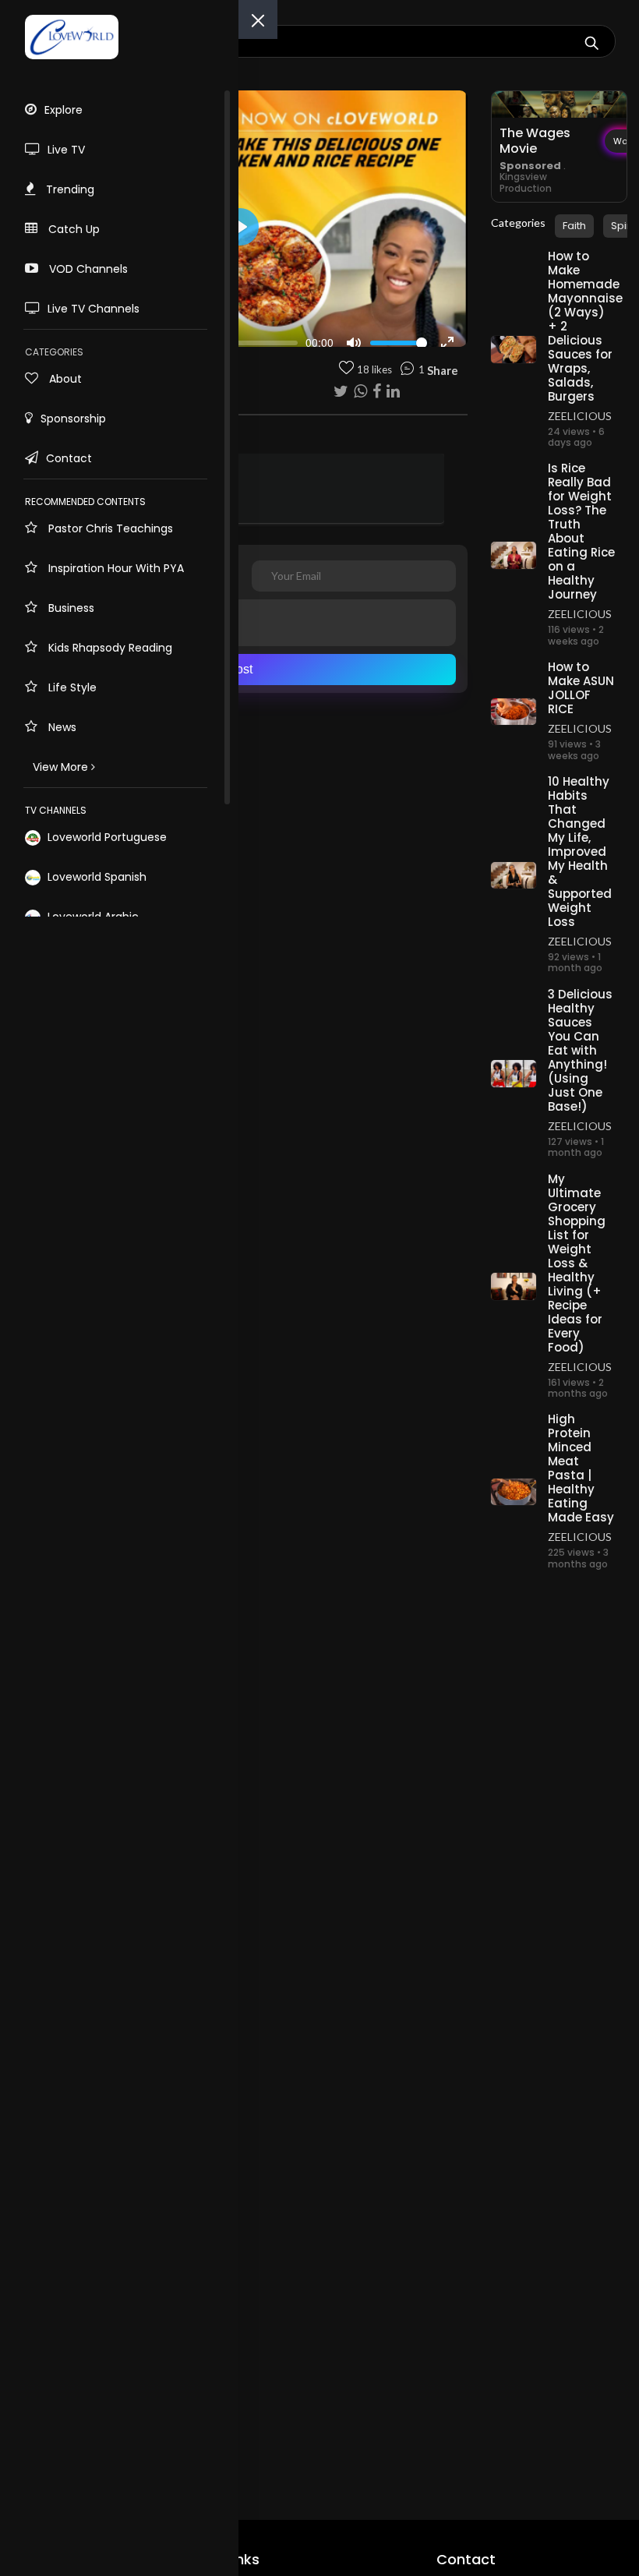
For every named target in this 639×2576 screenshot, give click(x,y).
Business (70, 608)
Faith (574, 226)
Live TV (66, 150)
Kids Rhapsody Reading (109, 648)
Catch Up (72, 229)
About (64, 379)
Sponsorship (73, 419)
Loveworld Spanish (95, 877)
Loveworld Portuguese (106, 837)
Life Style (71, 687)
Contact (69, 458)
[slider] (247, 343)
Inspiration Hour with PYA (115, 568)
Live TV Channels (94, 309)
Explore (64, 110)
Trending (69, 189)
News (61, 727)
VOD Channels (87, 269)
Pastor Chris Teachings (109, 528)
